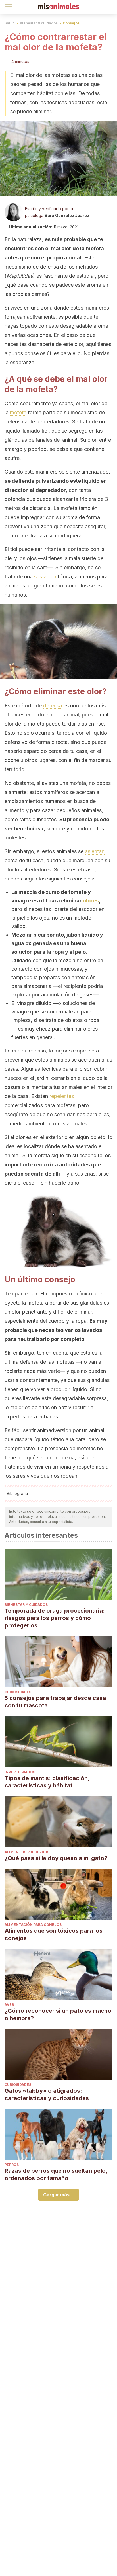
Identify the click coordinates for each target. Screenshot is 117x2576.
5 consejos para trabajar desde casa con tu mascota (55, 1702)
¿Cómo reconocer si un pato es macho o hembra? (58, 2014)
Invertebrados (20, 1772)
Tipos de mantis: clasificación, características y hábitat (47, 1782)
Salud (10, 23)
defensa (53, 706)
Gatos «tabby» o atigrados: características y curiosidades (47, 2094)
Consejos (71, 23)
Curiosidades (18, 1692)
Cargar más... (58, 2195)
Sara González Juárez (67, 215)
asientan (95, 851)
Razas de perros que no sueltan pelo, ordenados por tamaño (56, 2174)
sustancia (45, 577)
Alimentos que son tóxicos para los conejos (54, 1934)
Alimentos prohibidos (27, 1852)
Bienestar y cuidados (39, 23)
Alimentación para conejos (33, 1925)
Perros (12, 2165)
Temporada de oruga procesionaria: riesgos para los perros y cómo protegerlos (55, 1618)
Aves (9, 2005)
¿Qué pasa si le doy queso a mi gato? (56, 1858)
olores (91, 901)
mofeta (18, 412)
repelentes (62, 1096)
